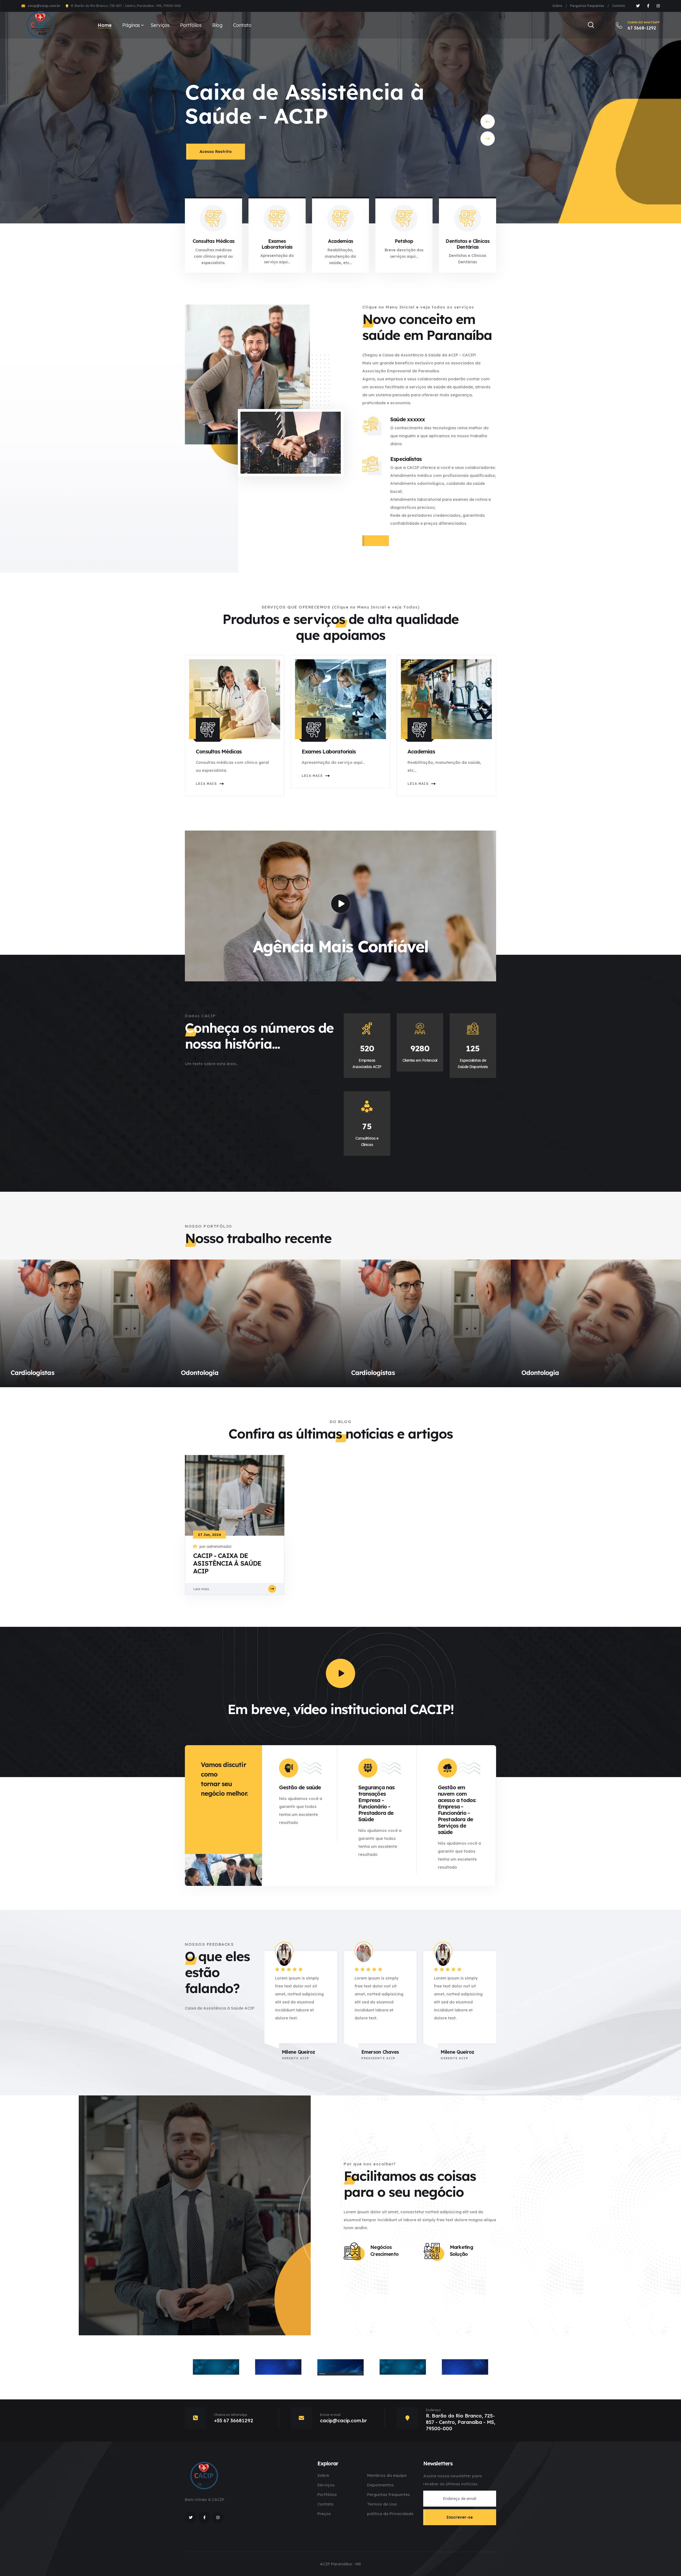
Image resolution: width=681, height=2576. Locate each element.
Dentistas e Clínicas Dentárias (468, 244)
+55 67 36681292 (234, 2421)
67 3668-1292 (644, 26)
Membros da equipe (387, 2475)
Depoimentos (380, 2485)
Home (105, 25)
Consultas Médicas (214, 241)
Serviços (160, 25)
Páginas (131, 25)
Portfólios (191, 25)
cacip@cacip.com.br (44, 6)
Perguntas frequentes (587, 6)
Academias (341, 241)
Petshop (404, 241)
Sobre (557, 6)
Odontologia (200, 1373)
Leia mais (206, 784)
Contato (619, 6)
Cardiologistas (32, 1373)
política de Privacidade (390, 2514)
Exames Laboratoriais (277, 244)
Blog (217, 25)
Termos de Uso (382, 2504)
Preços (324, 2514)
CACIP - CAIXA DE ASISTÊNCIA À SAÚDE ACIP (227, 1563)
